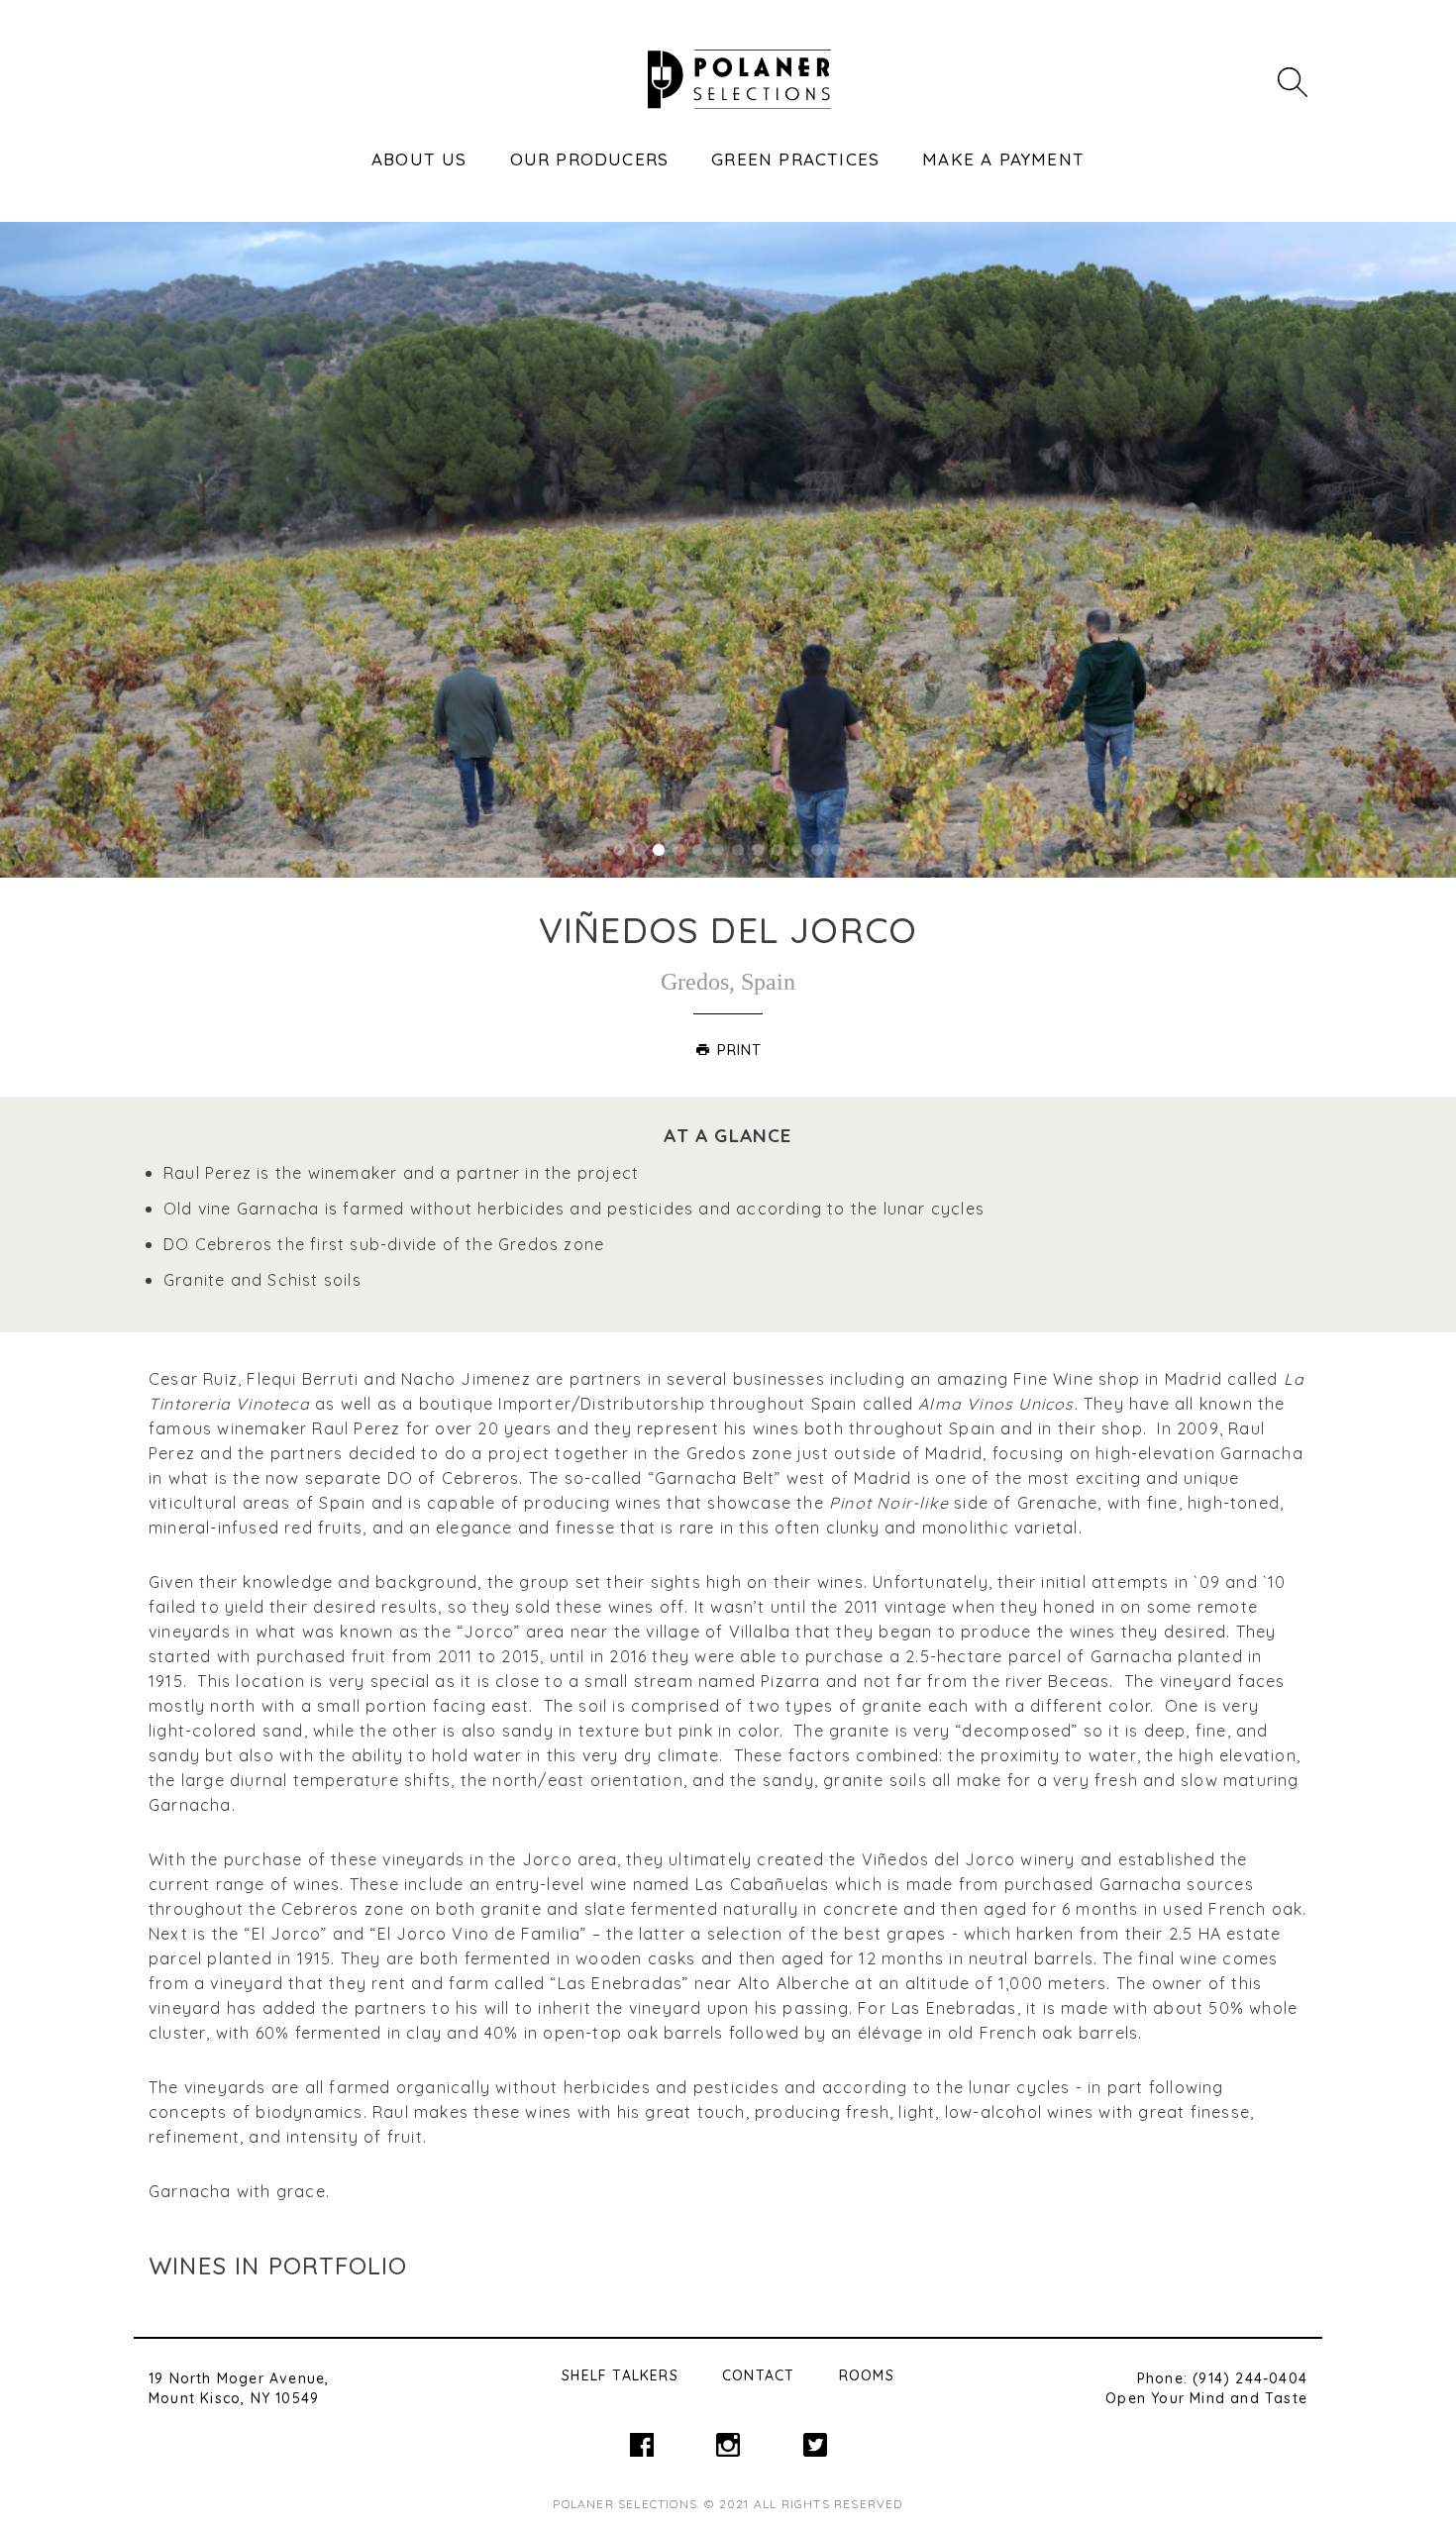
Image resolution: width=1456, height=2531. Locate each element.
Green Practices (795, 159)
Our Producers (590, 159)
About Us (419, 159)
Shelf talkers (620, 2375)
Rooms (867, 2375)
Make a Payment (1003, 159)
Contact (758, 2375)
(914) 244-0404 (1250, 2378)
